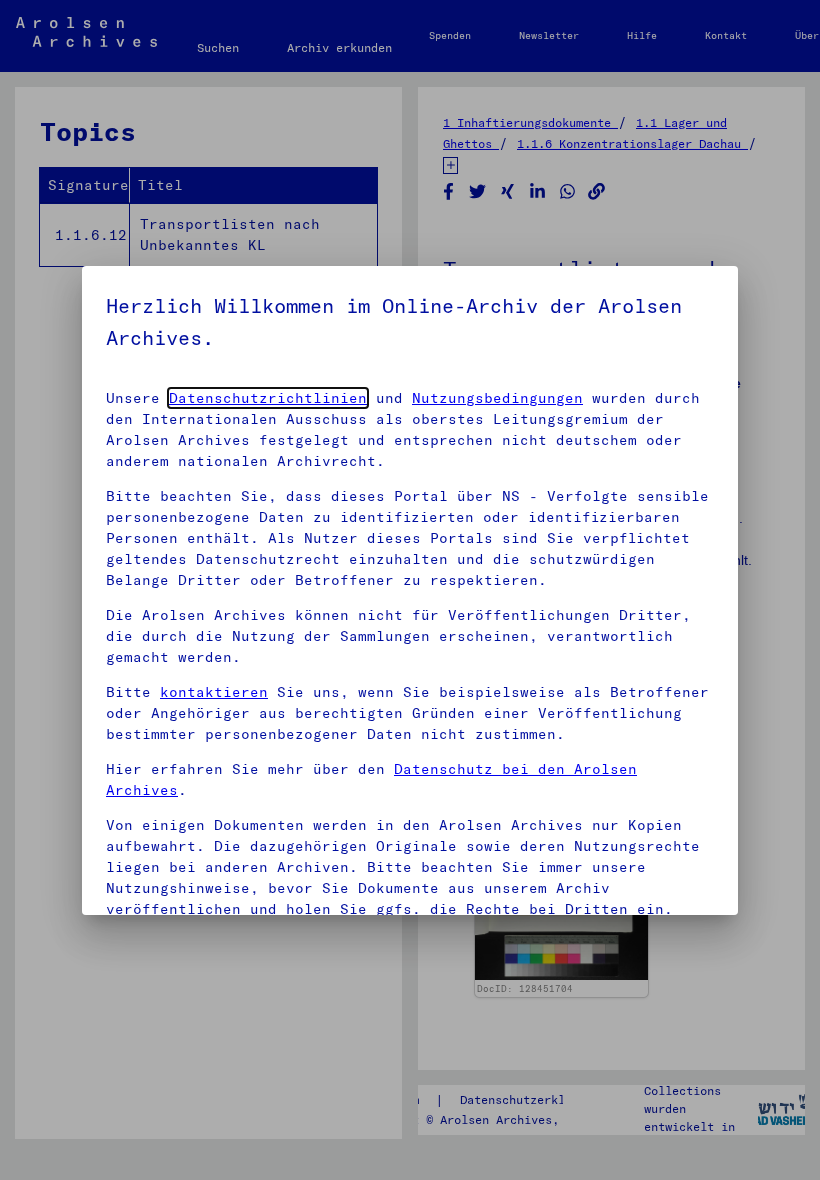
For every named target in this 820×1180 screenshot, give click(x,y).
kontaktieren (214, 692)
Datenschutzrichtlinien (268, 398)
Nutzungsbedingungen (497, 398)
